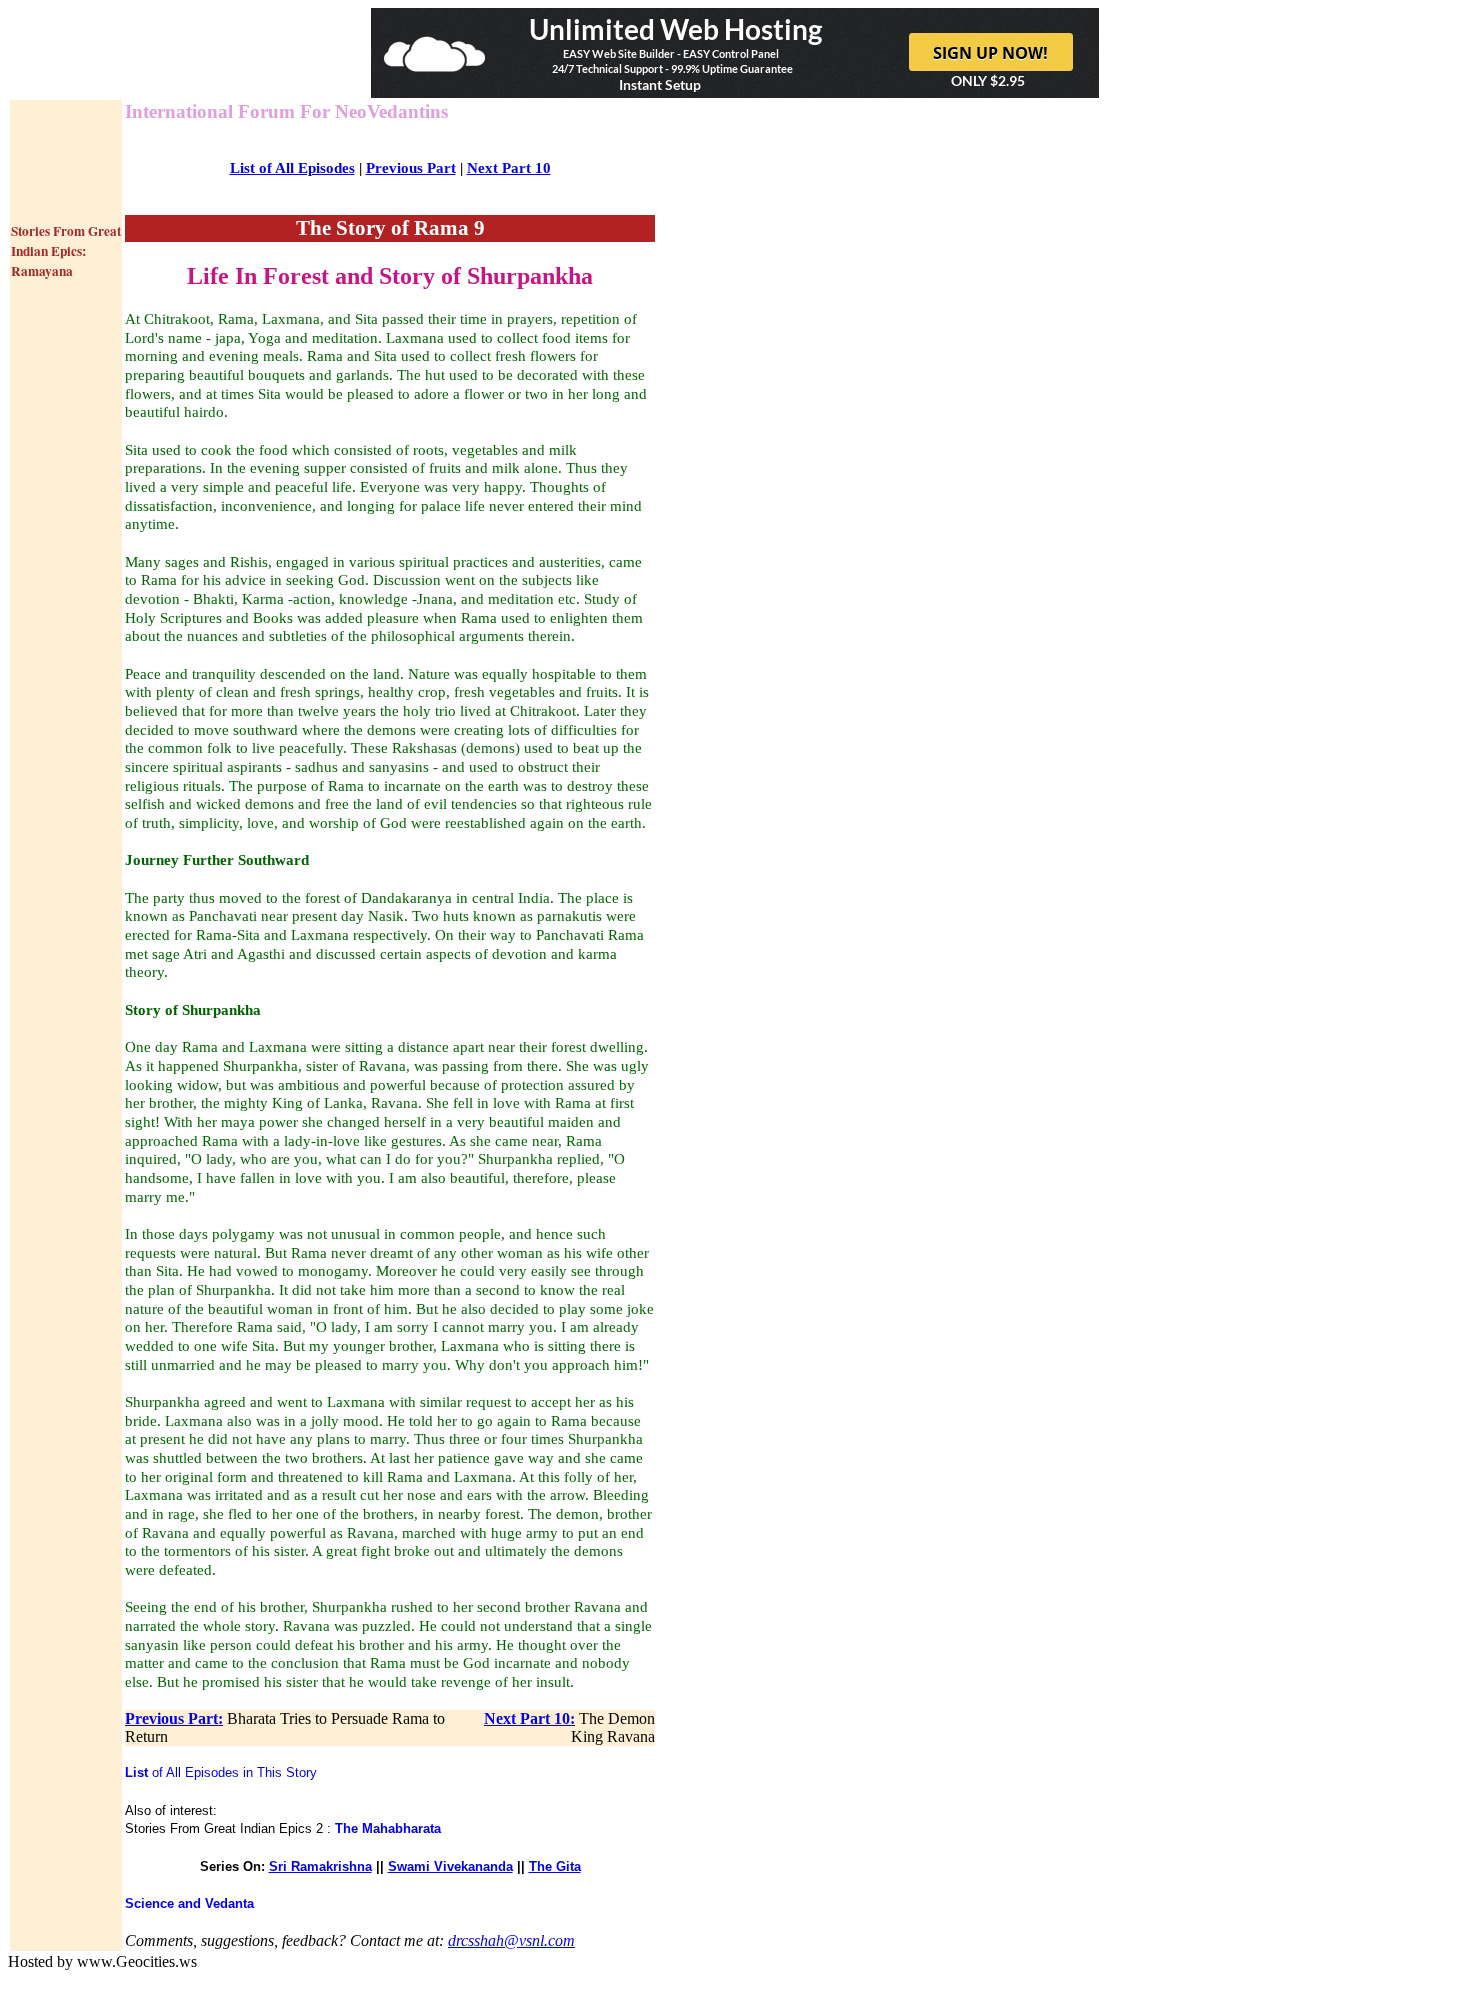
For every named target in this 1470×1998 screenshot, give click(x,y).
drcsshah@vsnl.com (511, 1940)
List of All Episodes (292, 168)
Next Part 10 (509, 168)
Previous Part (411, 168)
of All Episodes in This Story (221, 1772)
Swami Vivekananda (450, 1866)
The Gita (555, 1866)
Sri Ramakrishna (320, 1866)
